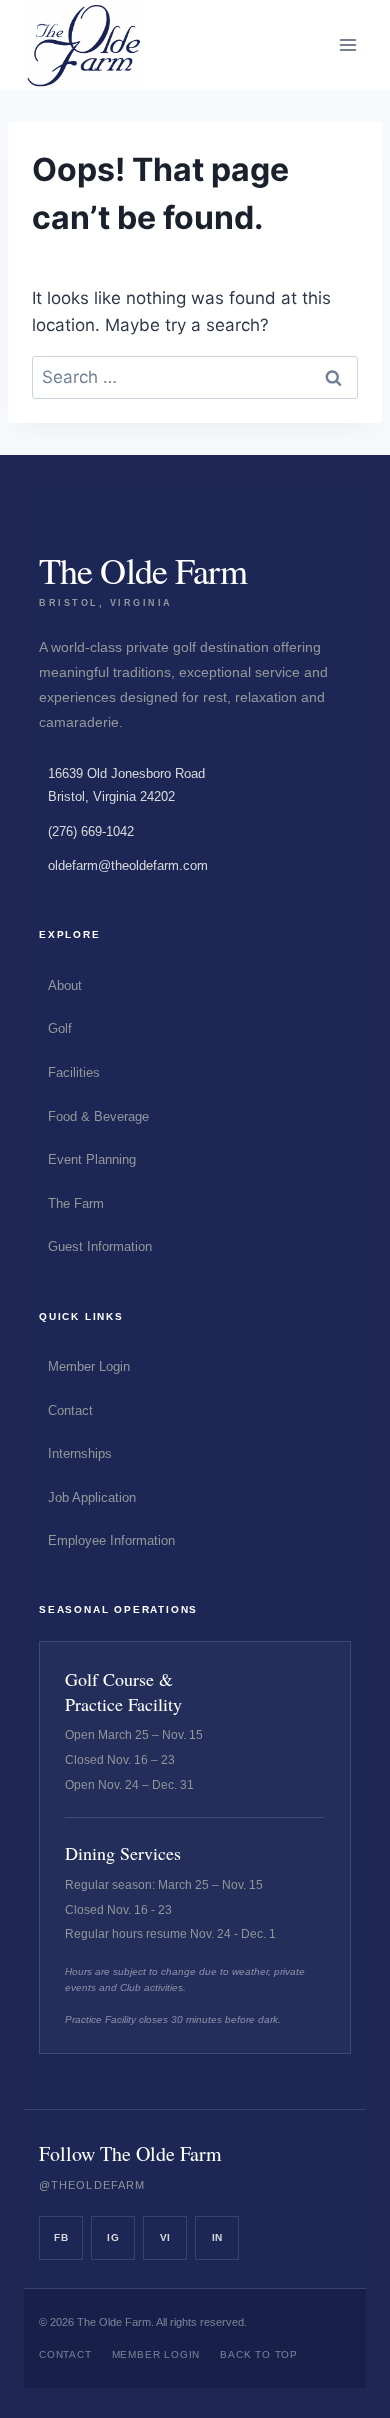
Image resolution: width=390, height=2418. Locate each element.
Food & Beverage (98, 1116)
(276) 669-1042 (91, 831)
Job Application (92, 1497)
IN (217, 2237)
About (65, 985)
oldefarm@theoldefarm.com (128, 865)
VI (165, 2237)
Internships (80, 1453)
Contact (70, 1410)
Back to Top (259, 2354)
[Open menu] (347, 44)
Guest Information (100, 1246)
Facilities (74, 1072)
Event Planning (92, 1159)
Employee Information (111, 1540)
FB (61, 2237)
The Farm (76, 1203)
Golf (60, 1028)
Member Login (89, 1366)
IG (113, 2237)
